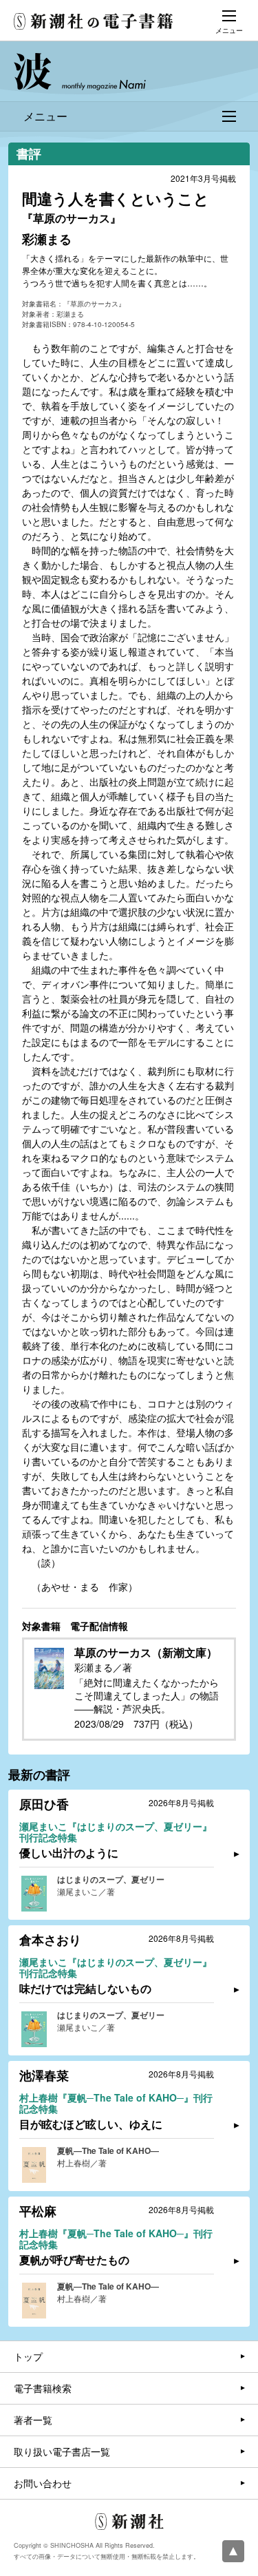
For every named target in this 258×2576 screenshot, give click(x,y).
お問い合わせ (43, 2483)
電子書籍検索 (43, 2388)
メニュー (45, 116)
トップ (28, 2356)
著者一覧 (33, 2420)
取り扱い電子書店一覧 (62, 2451)
